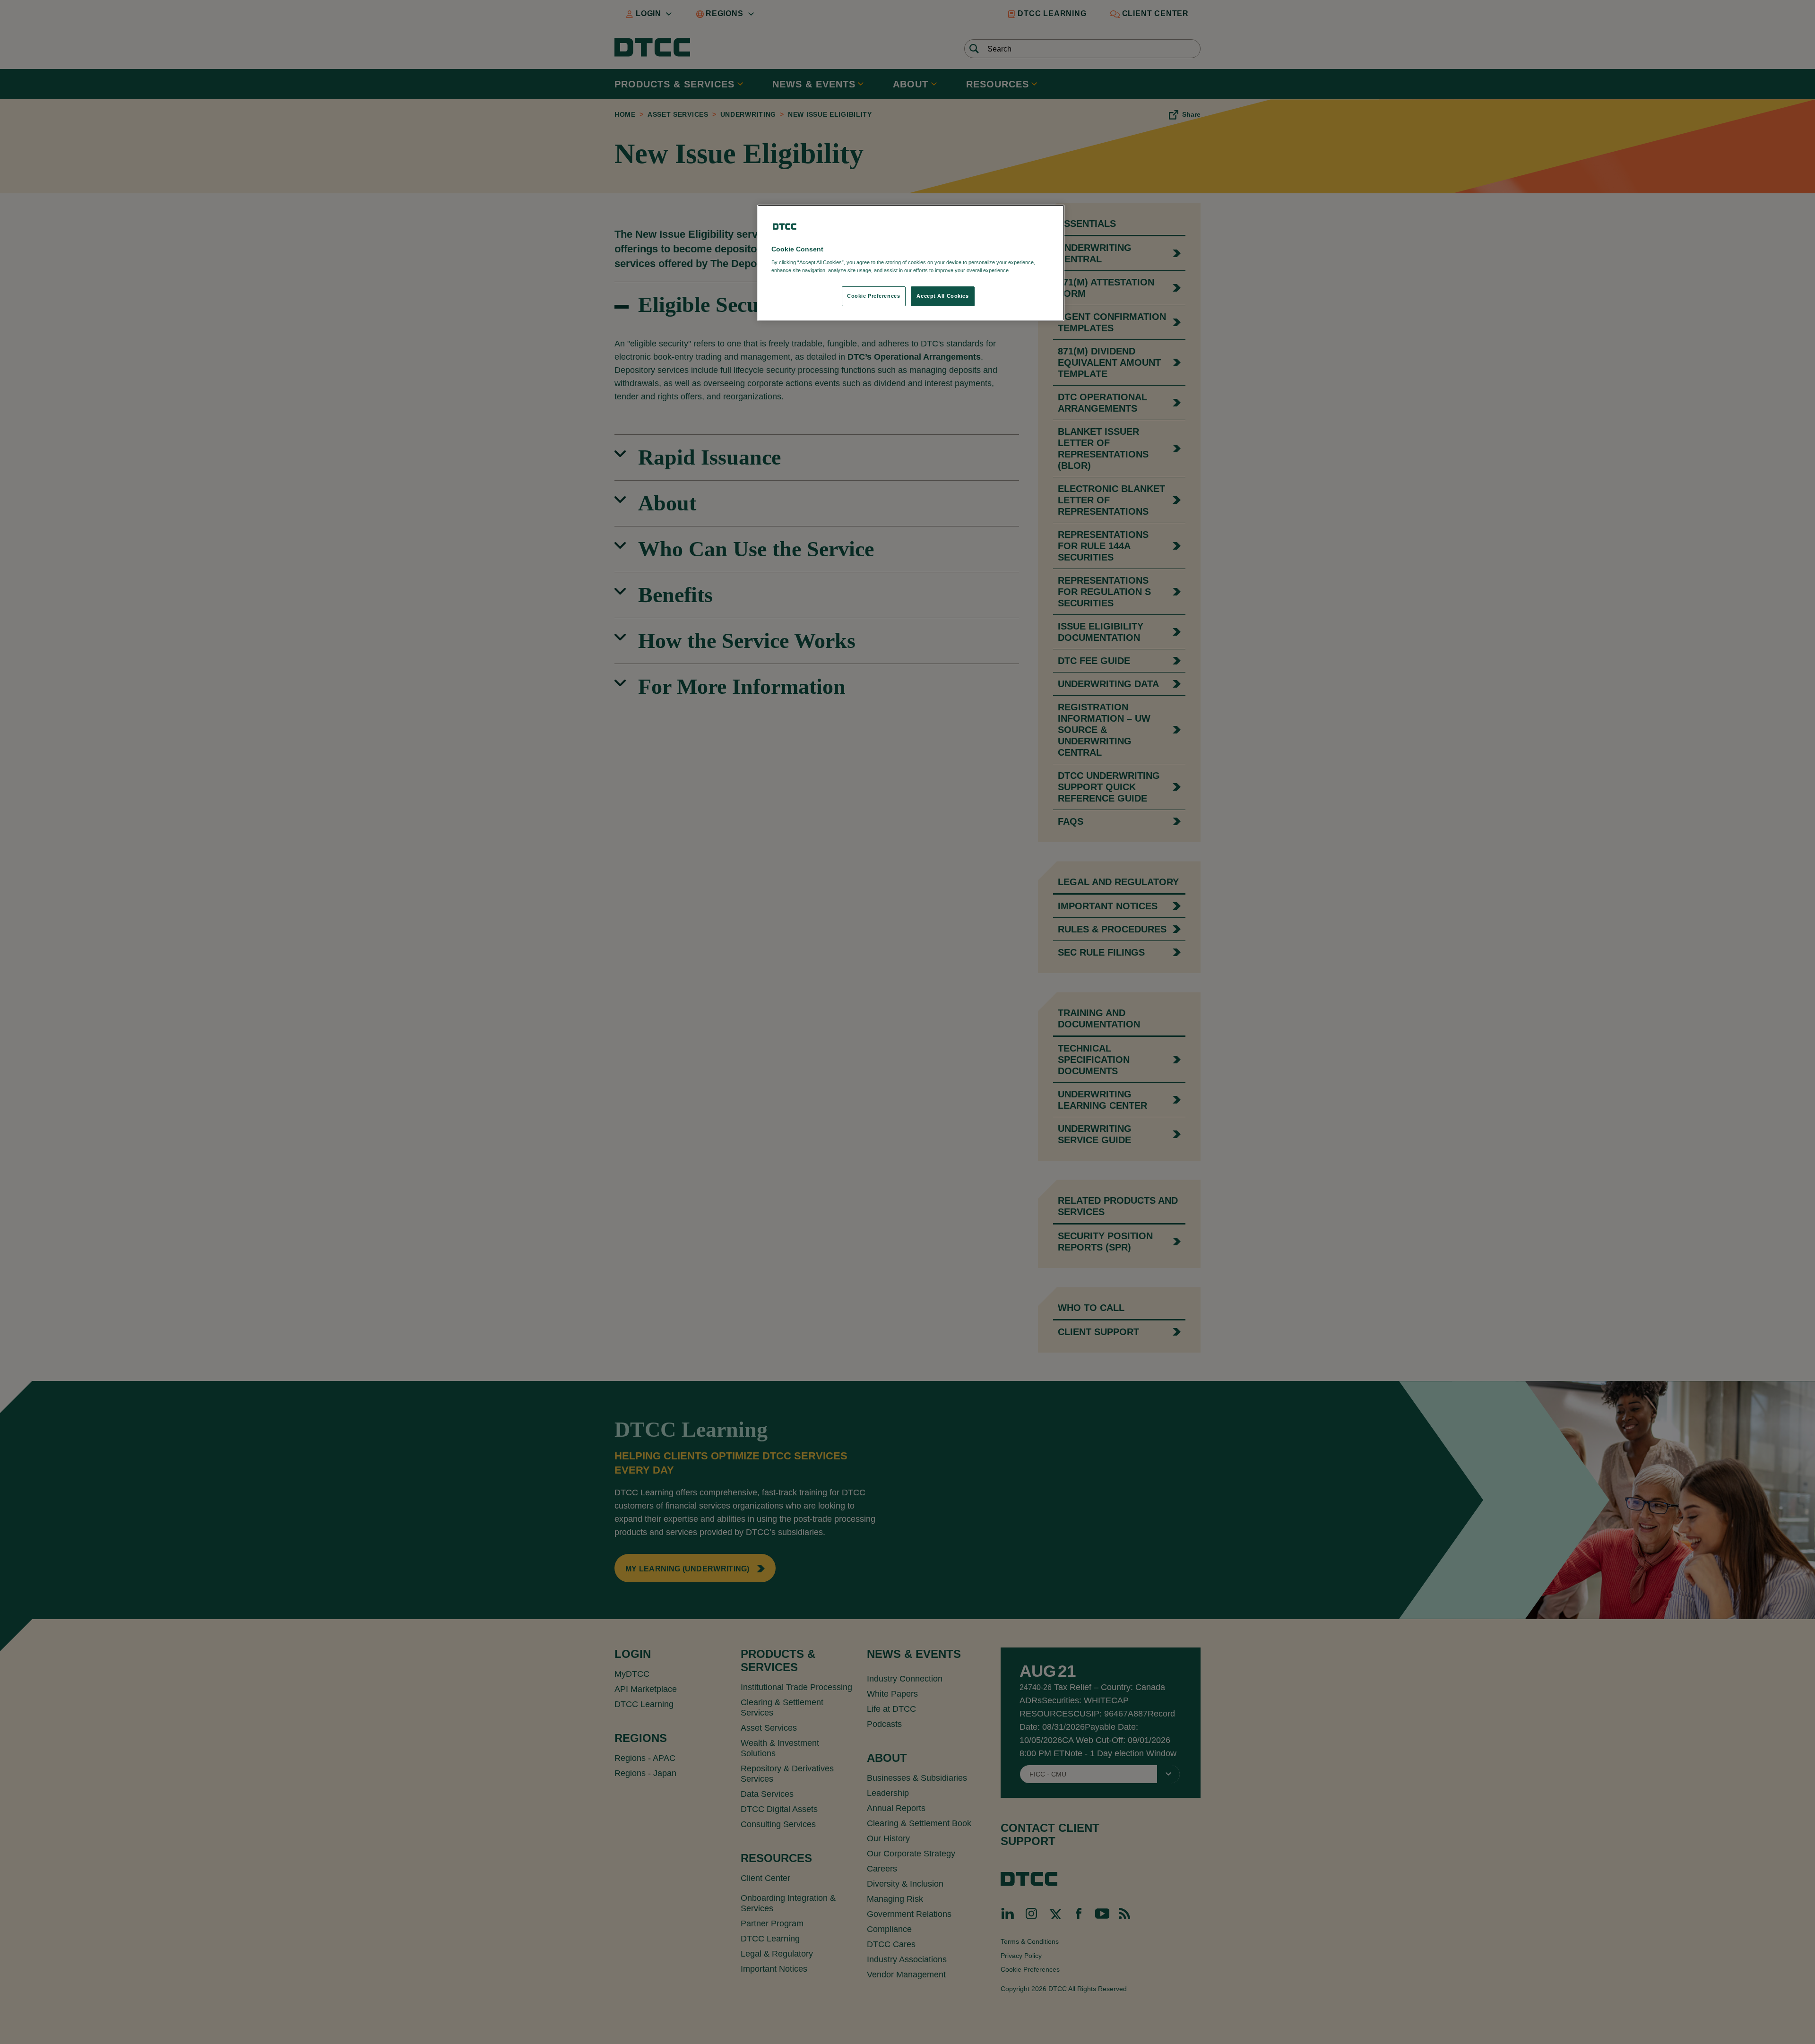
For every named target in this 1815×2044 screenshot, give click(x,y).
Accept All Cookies (942, 296)
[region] (911, 263)
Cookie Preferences (873, 296)
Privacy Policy (1031, 270)
